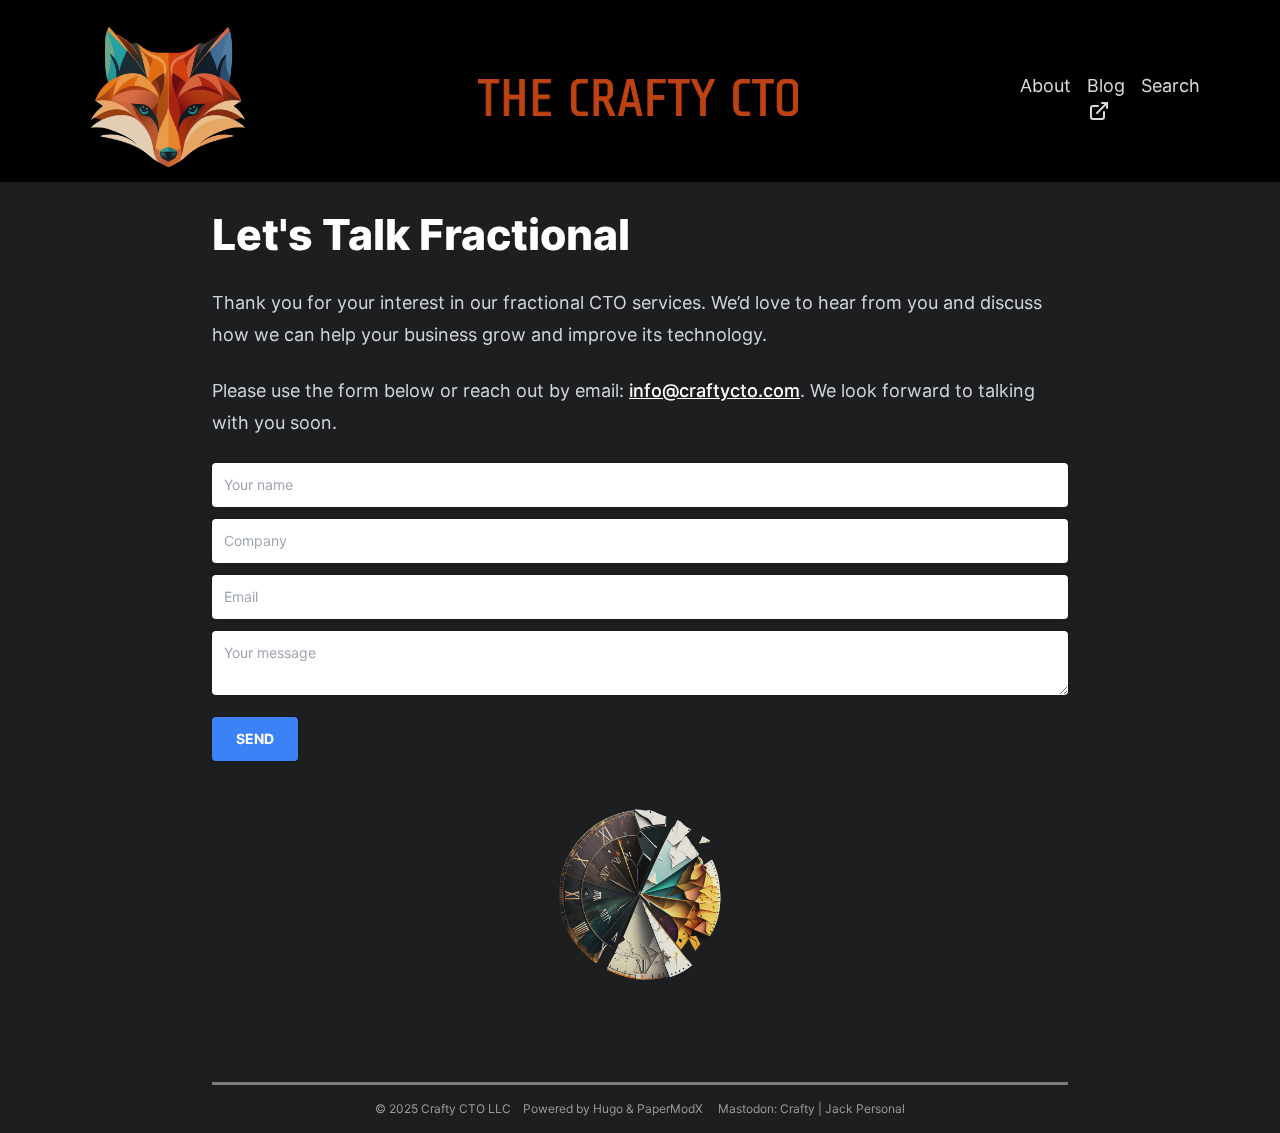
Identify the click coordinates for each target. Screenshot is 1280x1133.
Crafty (797, 1108)
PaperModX (670, 1108)
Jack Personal (865, 1108)
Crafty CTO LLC (466, 1108)
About (1045, 85)
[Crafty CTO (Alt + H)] (168, 97)
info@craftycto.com (714, 390)
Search (1170, 85)
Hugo (608, 1108)
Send (255, 738)
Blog (1106, 85)
